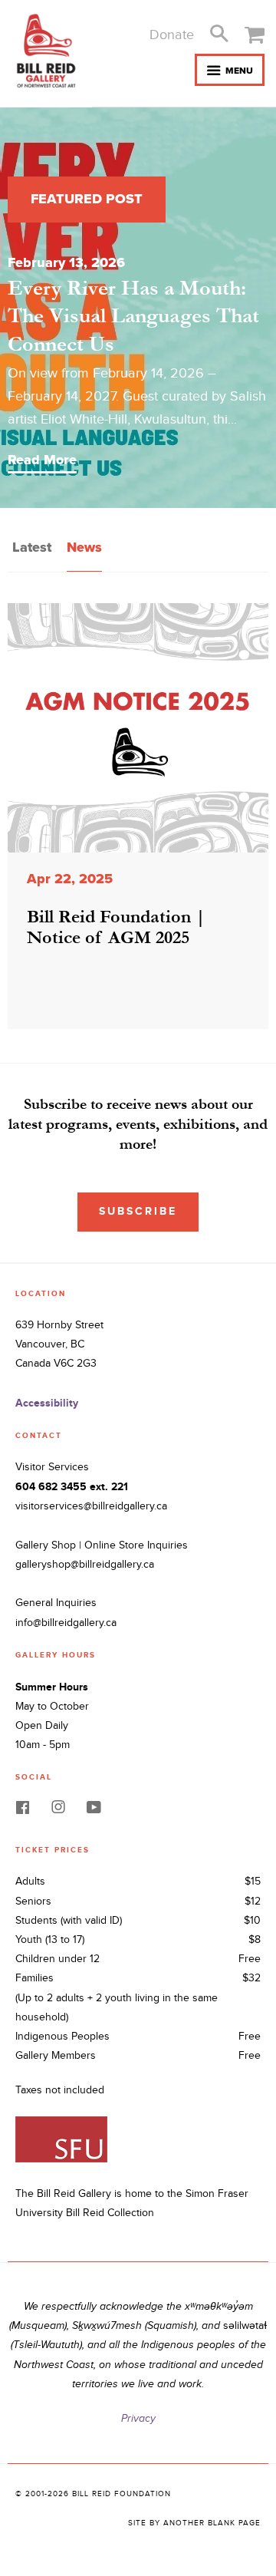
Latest (32, 547)
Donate (172, 35)
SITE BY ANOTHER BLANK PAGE (194, 2523)
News (84, 547)
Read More (42, 460)
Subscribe (138, 1211)
